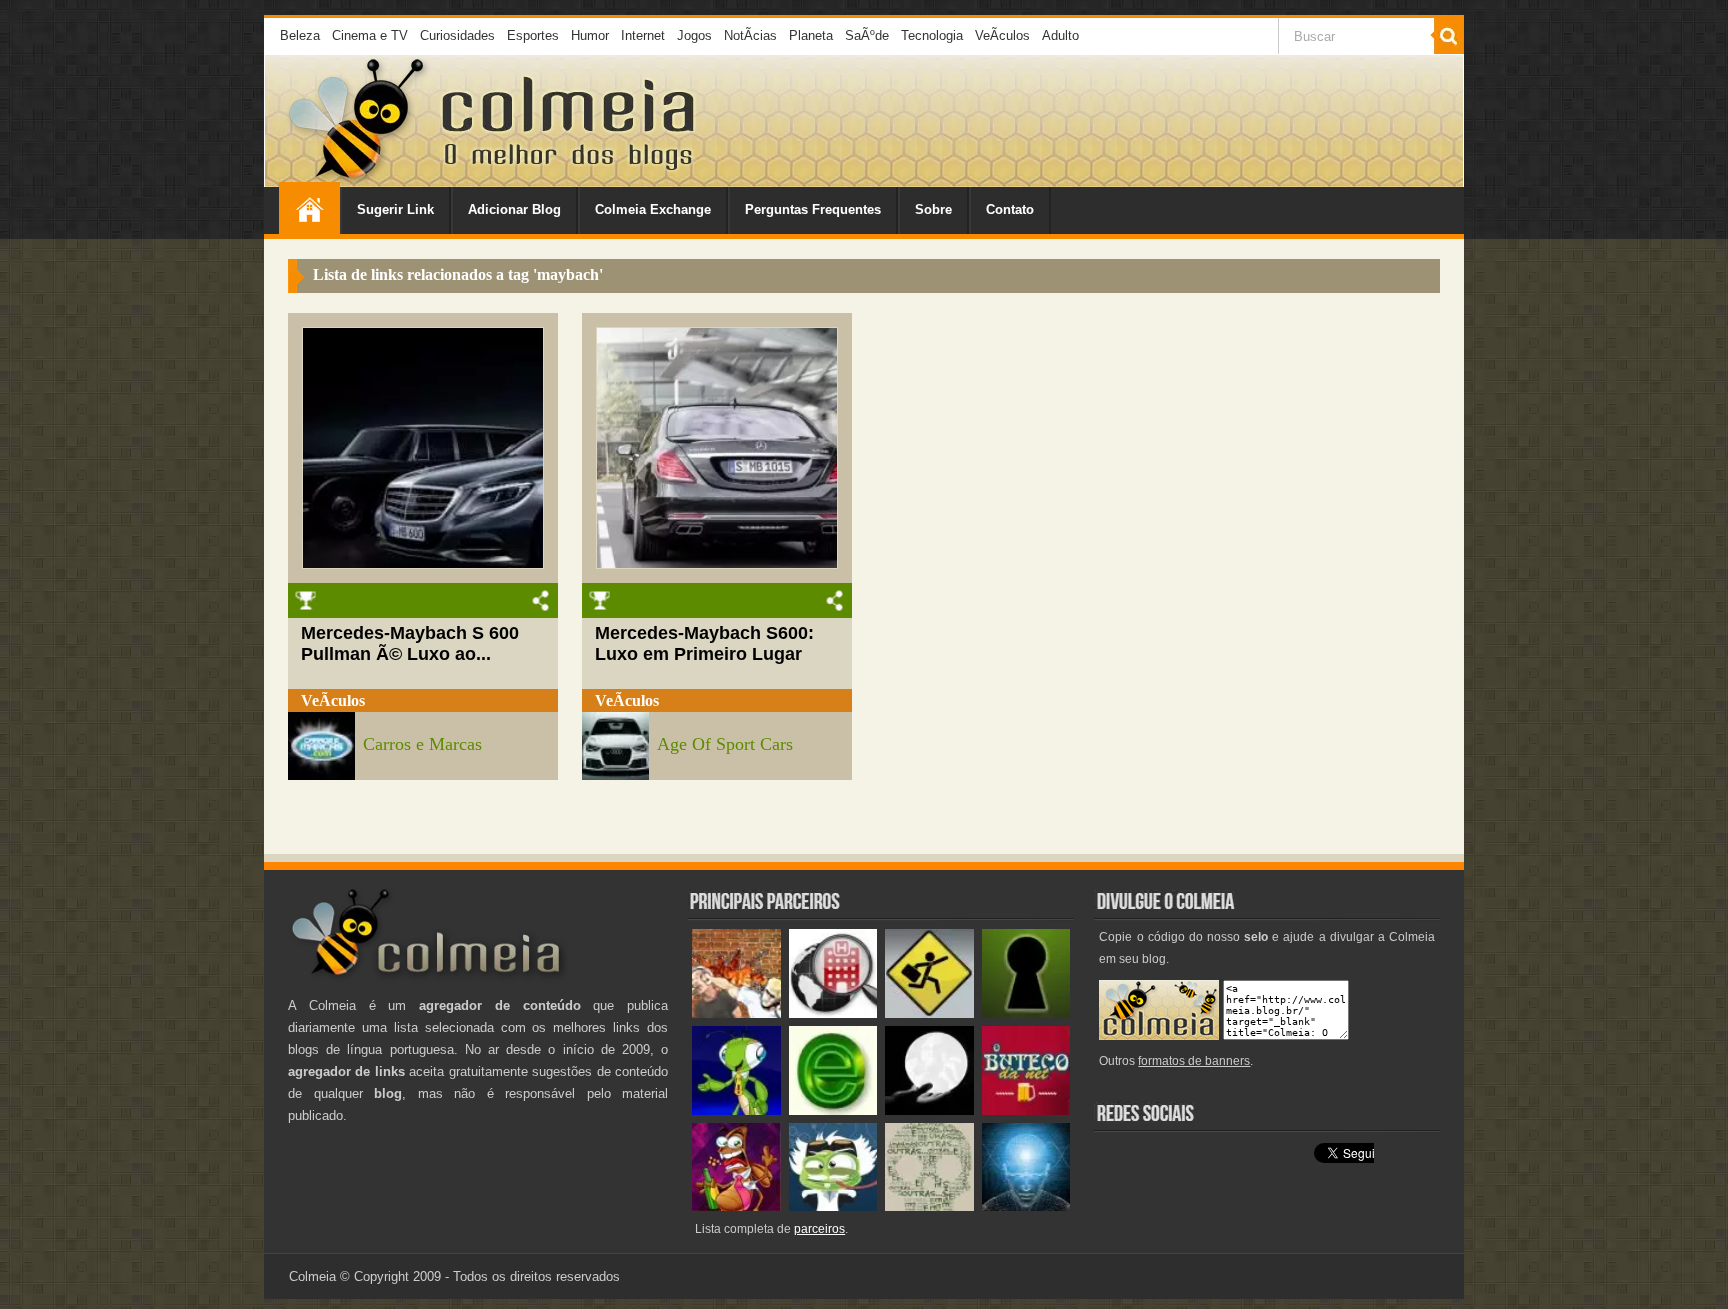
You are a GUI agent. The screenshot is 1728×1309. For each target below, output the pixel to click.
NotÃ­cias (750, 35)
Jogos (694, 35)
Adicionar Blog (514, 209)
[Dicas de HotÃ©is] (833, 1013)
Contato (1010, 209)
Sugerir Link (395, 209)
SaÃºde (867, 35)
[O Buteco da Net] (1026, 1110)
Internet (643, 35)
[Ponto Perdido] (1026, 1013)
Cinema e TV (370, 35)
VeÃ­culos (1002, 35)
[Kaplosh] (736, 1013)
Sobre (933, 209)
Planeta (811, 35)
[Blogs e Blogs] (833, 1110)
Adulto (1060, 35)
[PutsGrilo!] (736, 1110)
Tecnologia (932, 35)
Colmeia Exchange (653, 209)
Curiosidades (457, 35)
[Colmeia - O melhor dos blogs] (358, 179)
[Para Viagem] (929, 1013)
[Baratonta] (736, 1206)
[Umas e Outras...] (929, 1206)
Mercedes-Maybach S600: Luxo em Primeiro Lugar (704, 643)
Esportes (533, 35)
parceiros (819, 1229)
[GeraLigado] (833, 1206)
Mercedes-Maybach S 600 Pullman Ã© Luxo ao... (410, 643)
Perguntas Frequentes (813, 209)
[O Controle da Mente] (1026, 1206)
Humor (590, 35)
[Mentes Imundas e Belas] (929, 1110)
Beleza (300, 35)
